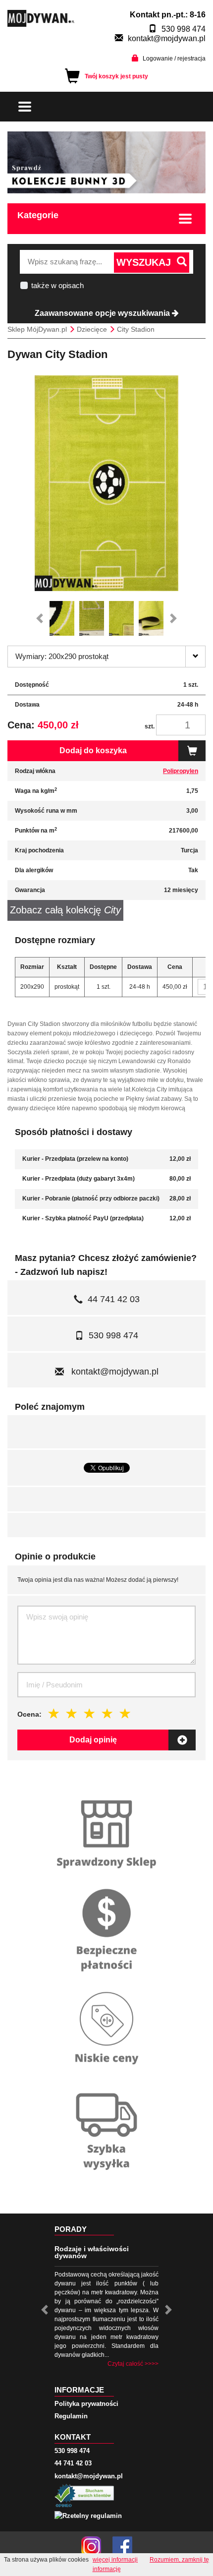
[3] (90, 1713)
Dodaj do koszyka (93, 750)
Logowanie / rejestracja (174, 59)
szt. (150, 726)
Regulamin (71, 2416)
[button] (42, 618)
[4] (107, 1713)
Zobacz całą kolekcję (65, 910)
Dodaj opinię (93, 1740)
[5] (125, 1713)
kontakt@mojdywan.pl (167, 38)
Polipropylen (181, 771)
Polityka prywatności (86, 2404)
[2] (72, 1713)
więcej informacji (115, 2560)
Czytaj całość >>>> (133, 2364)
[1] (54, 1713)
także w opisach (57, 285)
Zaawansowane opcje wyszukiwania (103, 313)
